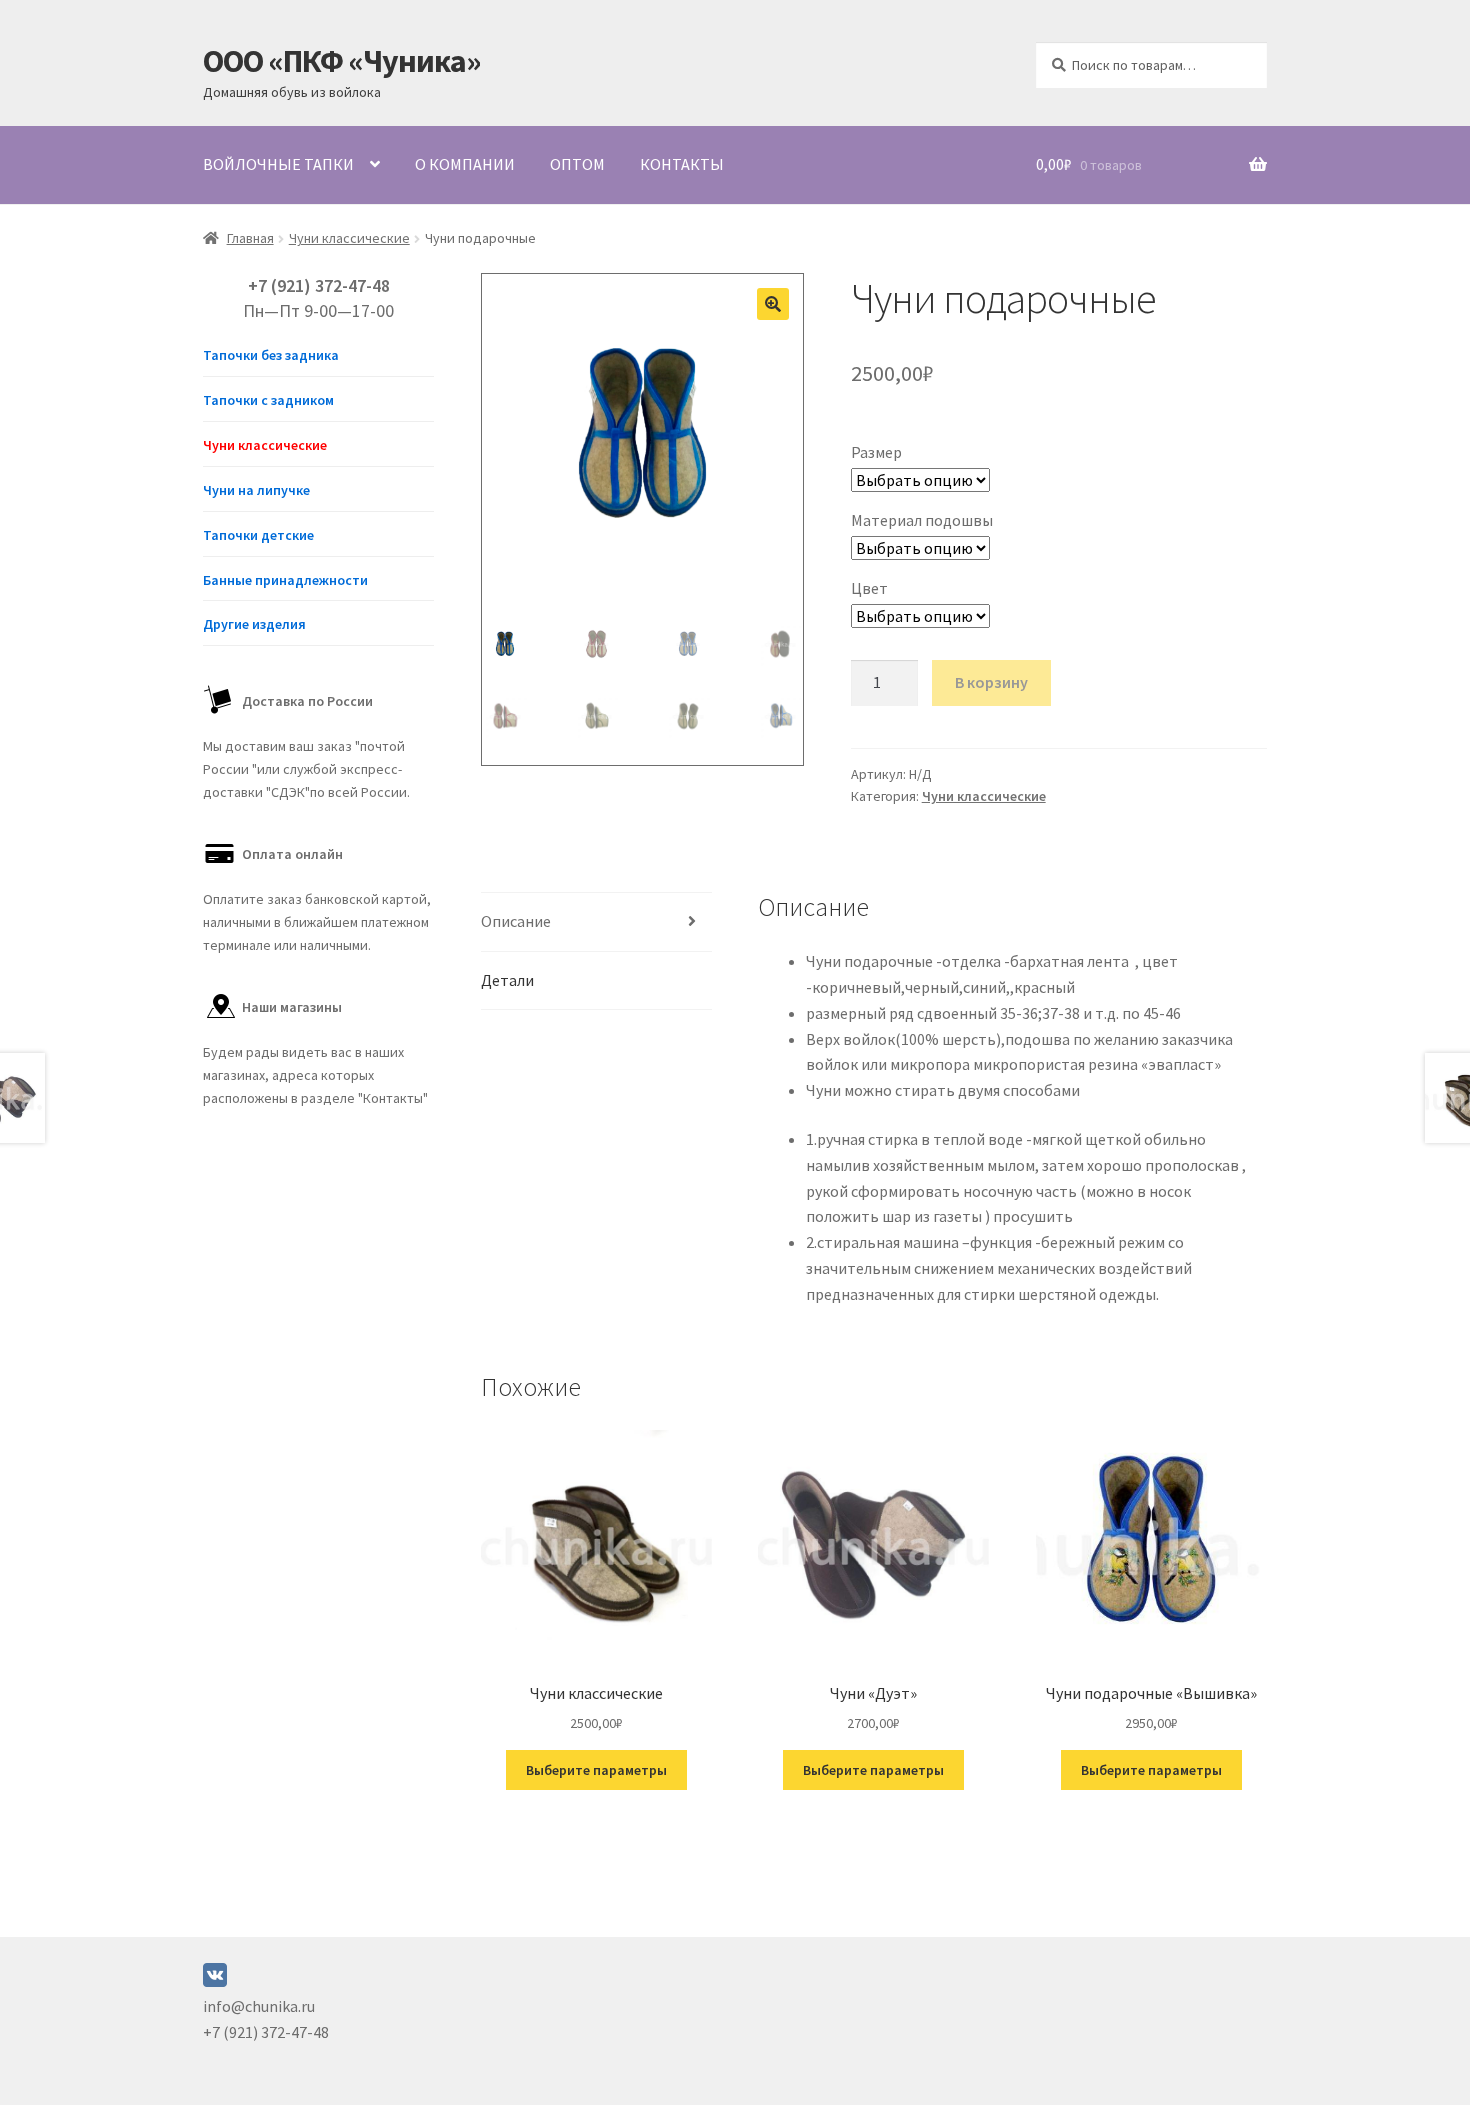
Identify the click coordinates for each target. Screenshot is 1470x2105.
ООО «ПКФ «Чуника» (342, 61)
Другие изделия (254, 624)
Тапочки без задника (271, 355)
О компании (465, 164)
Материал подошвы (922, 520)
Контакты (682, 164)
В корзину (991, 682)
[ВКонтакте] (215, 1981)
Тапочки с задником (268, 400)
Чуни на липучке (256, 490)
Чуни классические (349, 238)
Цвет (869, 588)
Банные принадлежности (285, 580)
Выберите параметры (596, 1770)
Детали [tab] (507, 980)
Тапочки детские (258, 535)
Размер (876, 452)
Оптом (577, 164)
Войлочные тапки (278, 164)
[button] (773, 304)
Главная (250, 238)
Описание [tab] (516, 921)
